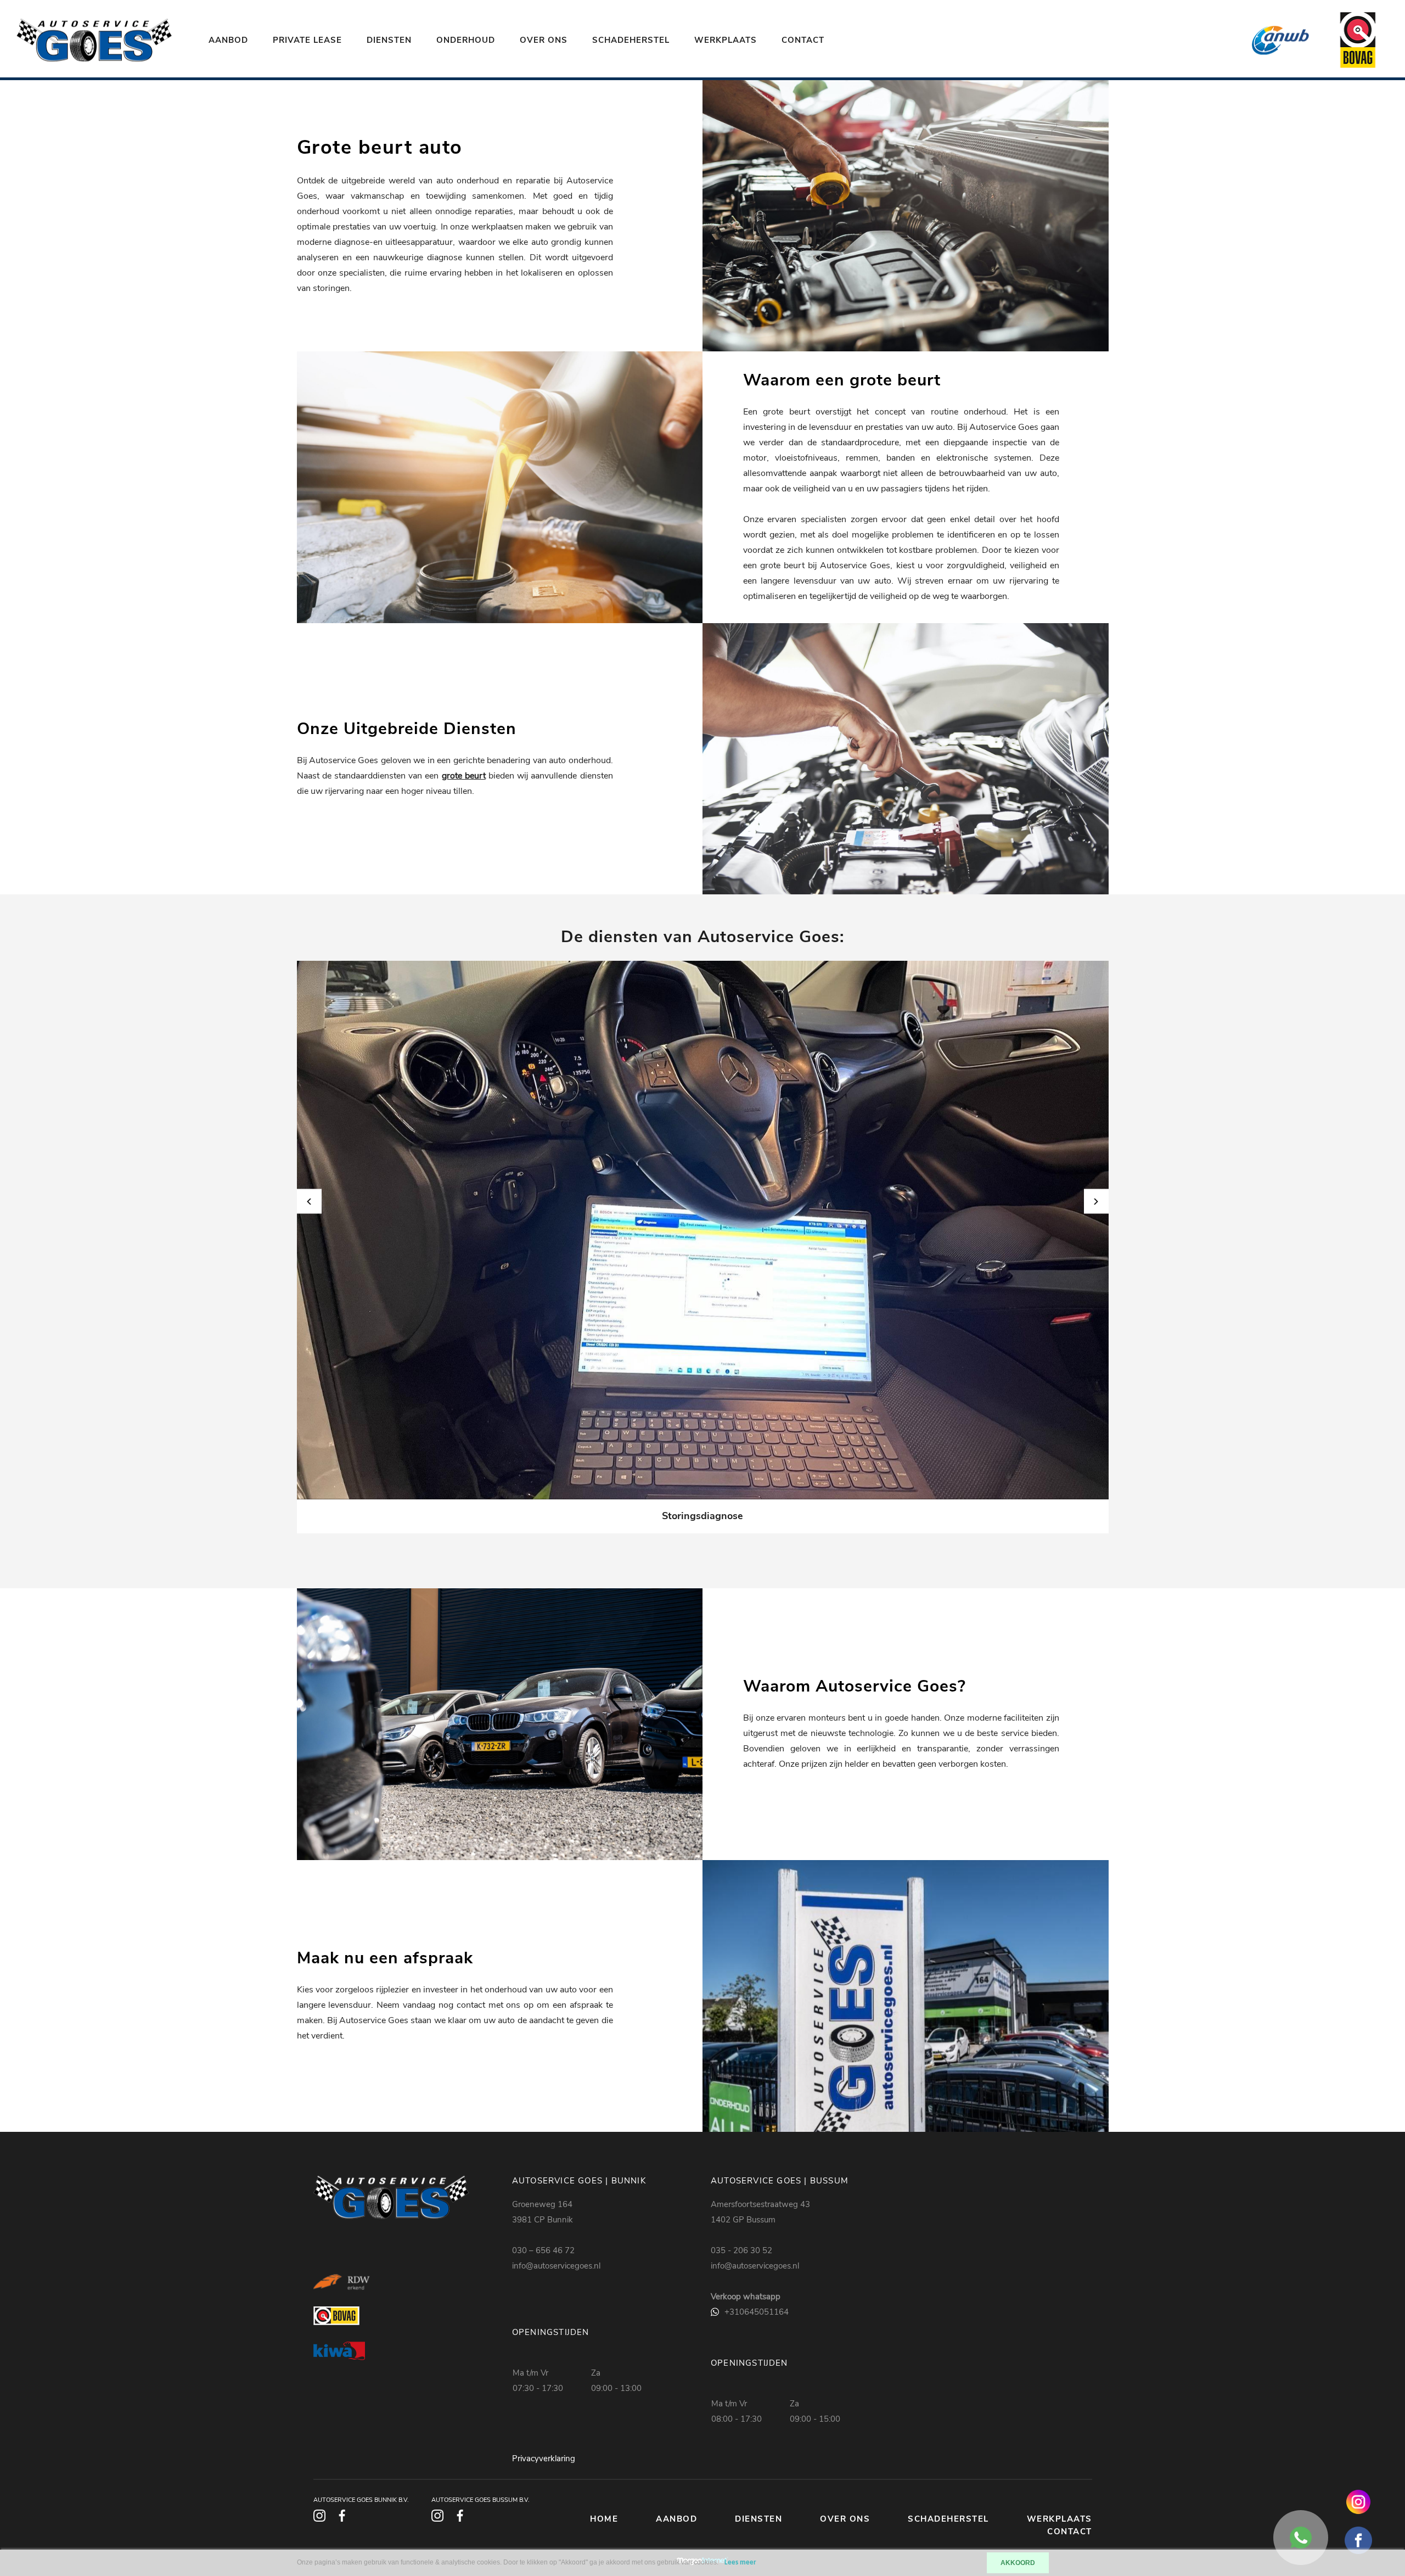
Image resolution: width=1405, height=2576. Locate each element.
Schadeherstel (631, 40)
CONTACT (803, 40)
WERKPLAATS (726, 40)
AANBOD (228, 40)
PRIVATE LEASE (307, 40)
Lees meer (740, 2563)
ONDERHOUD (466, 40)
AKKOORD (1018, 2563)
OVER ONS (544, 40)
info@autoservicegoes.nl (556, 2266)
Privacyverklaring (544, 2459)
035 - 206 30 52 (741, 2250)
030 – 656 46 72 (543, 2250)
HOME (604, 2519)
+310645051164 (757, 2312)
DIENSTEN (389, 40)
